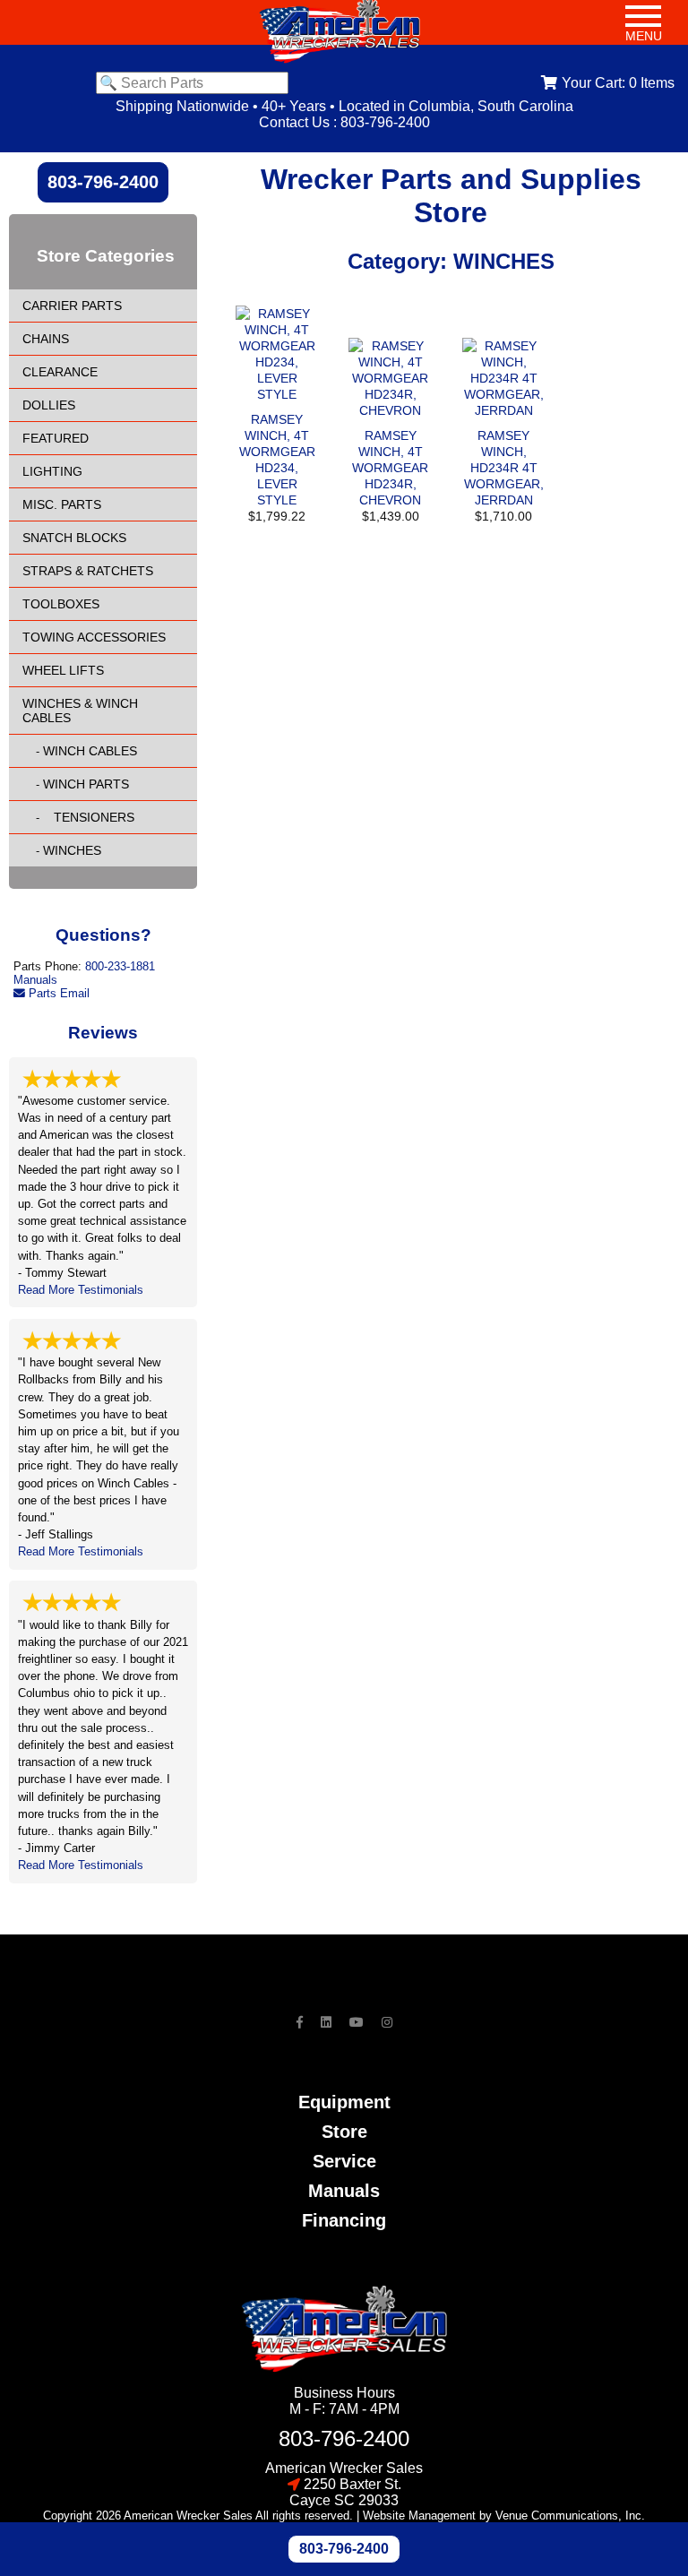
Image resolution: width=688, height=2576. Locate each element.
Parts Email (57, 993)
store (344, 2132)
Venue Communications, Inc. (570, 2516)
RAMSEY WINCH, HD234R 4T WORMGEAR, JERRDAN (504, 468)
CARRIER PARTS (72, 306)
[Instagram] (387, 2022)
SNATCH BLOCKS (74, 538)
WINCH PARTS (86, 784)
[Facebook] (300, 2022)
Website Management (419, 2516)
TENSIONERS (89, 817)
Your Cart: (618, 83)
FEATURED (56, 438)
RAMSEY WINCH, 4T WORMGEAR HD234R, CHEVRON (390, 468)
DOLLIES (49, 405)
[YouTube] (357, 2022)
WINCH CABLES (90, 751)
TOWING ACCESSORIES (94, 637)
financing (344, 2220)
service (344, 2161)
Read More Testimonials (81, 1290)
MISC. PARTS (62, 504)
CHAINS (46, 339)
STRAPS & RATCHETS (88, 571)
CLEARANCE (60, 372)
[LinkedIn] (326, 2022)
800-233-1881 (120, 966)
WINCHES (72, 850)
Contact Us (294, 122)
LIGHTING (52, 471)
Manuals (35, 980)
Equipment (344, 2102)
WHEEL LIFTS (63, 670)
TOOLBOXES (61, 604)
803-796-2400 (385, 122)
